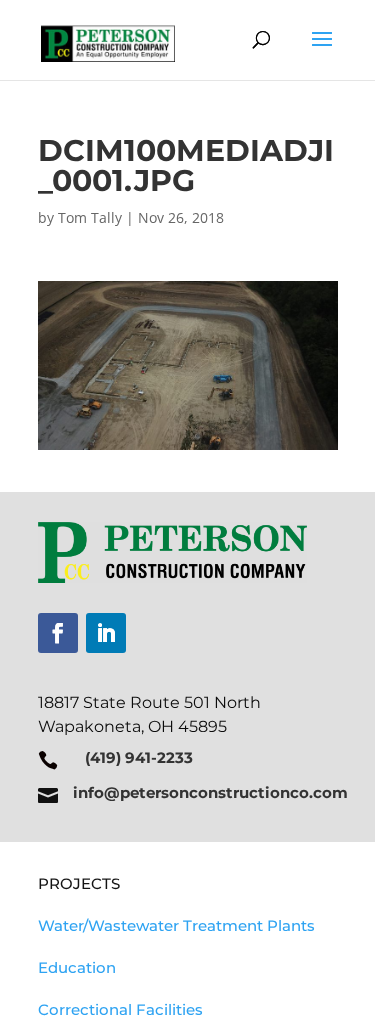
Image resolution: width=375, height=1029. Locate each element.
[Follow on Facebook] (58, 633)
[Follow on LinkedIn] (106, 633)
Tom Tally (90, 217)
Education (77, 967)
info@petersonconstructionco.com (210, 792)
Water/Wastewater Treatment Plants (176, 925)
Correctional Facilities (120, 1009)
